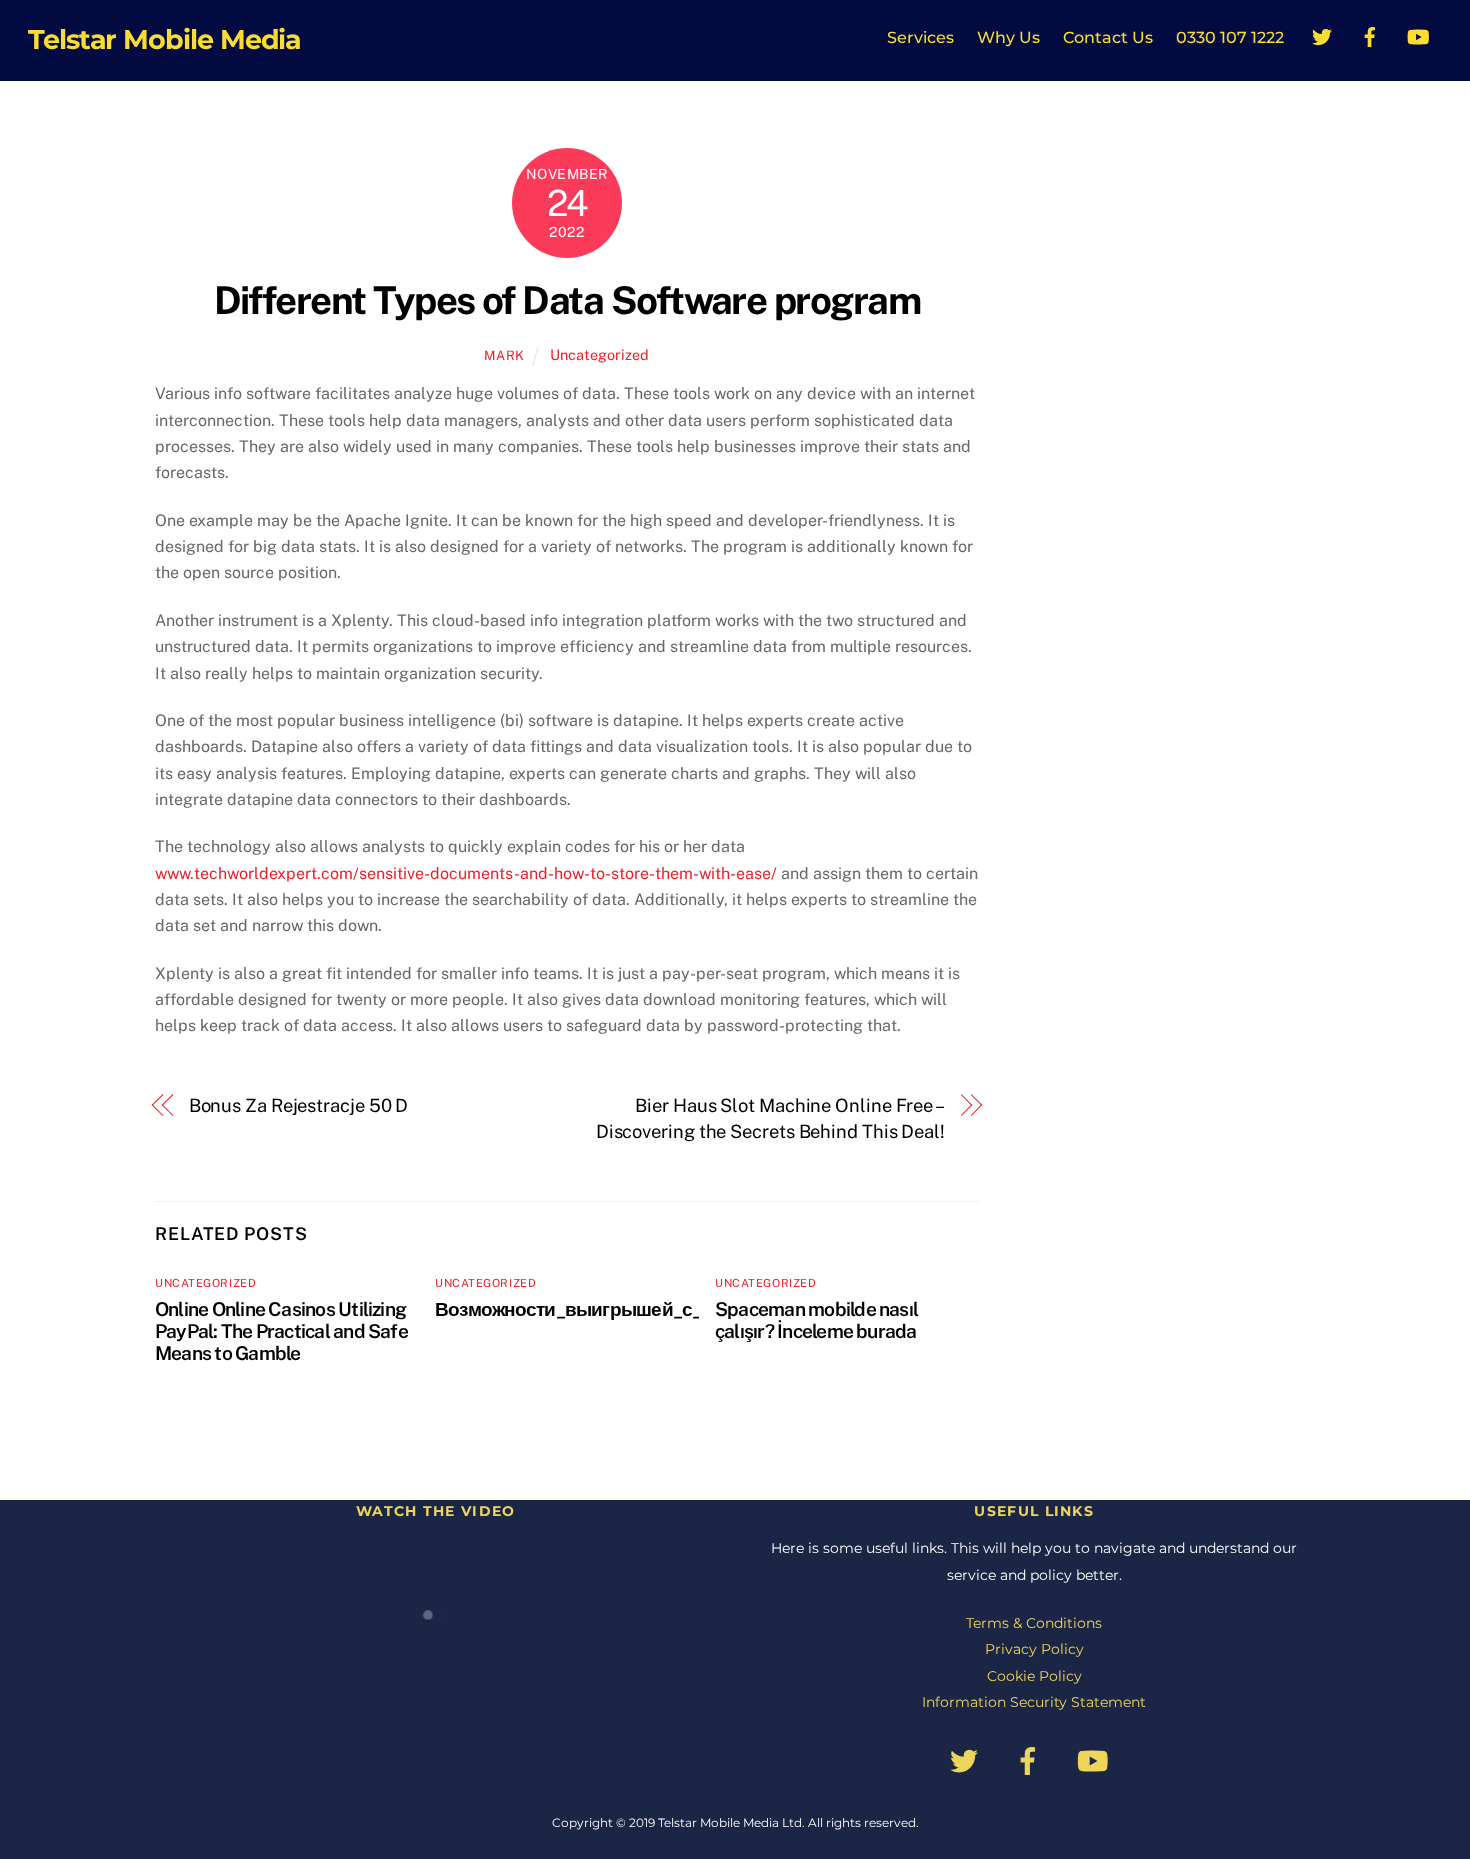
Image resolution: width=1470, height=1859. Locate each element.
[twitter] (1322, 34)
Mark (504, 355)
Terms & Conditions (1034, 1623)
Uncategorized (599, 354)
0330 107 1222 (1230, 37)
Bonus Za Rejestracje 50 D (299, 1105)
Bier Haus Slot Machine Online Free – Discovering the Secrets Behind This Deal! (770, 1118)
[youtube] (1418, 34)
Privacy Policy (1034, 1649)
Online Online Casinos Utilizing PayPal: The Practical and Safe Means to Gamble (281, 1331)
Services (920, 37)
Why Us (1008, 37)
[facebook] (1370, 34)
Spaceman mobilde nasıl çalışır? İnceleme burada (816, 1320)
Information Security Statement (1034, 1702)
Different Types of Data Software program (567, 300)
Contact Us (1108, 37)
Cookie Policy (1034, 1676)
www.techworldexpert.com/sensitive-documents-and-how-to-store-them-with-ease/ (466, 873)
